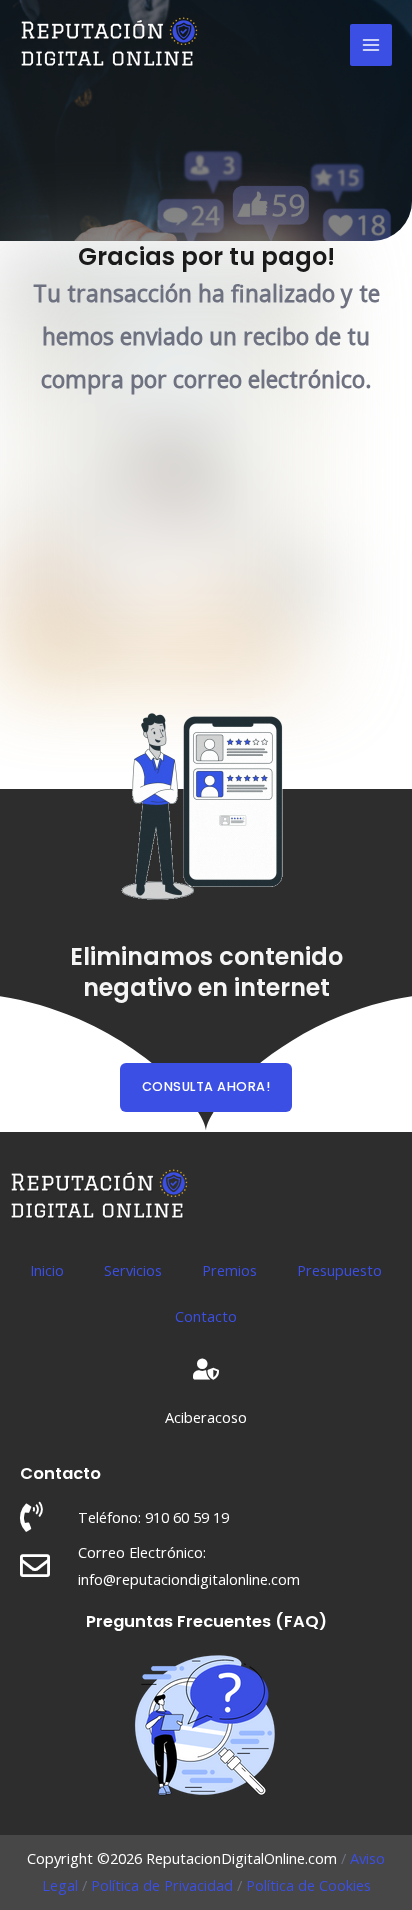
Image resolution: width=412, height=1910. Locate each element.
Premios (229, 1270)
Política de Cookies (308, 1885)
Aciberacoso (206, 1417)
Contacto (206, 1316)
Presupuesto (339, 1270)
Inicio (47, 1270)
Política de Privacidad (162, 1885)
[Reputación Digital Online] (110, 45)
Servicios (133, 1270)
